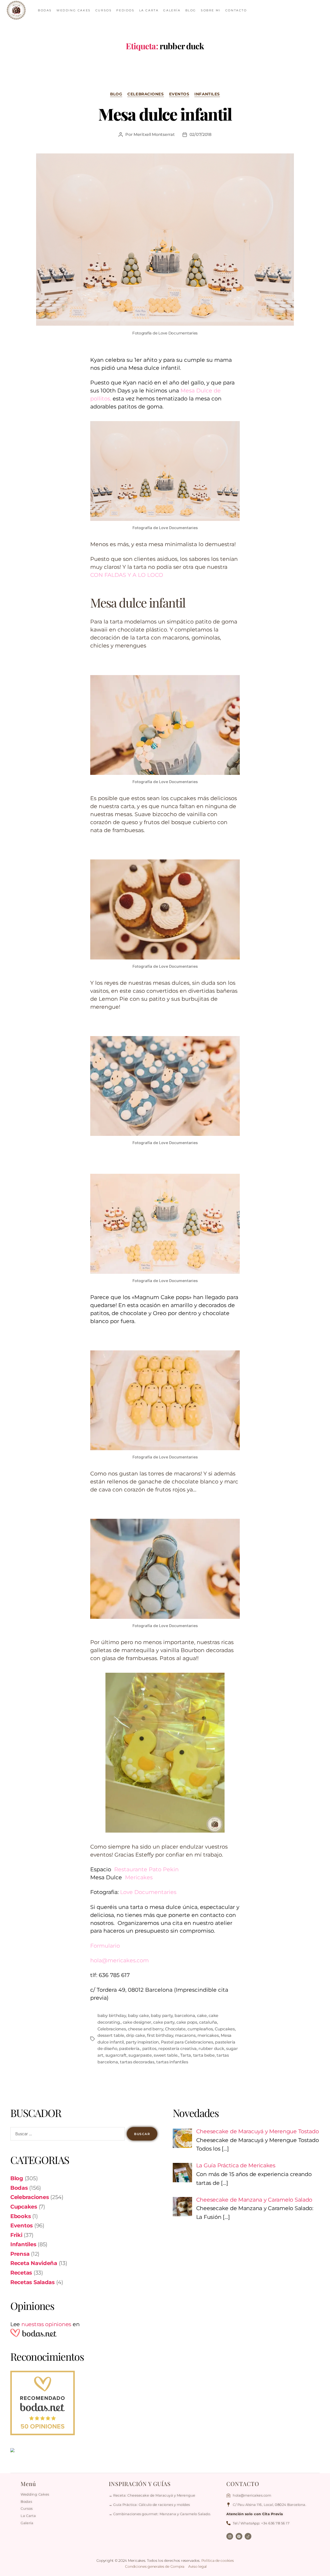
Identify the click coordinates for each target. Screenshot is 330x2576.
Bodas (19, 2188)
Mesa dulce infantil (165, 114)
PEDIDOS (125, 10)
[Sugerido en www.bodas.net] (84, 2403)
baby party (162, 2016)
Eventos (179, 94)
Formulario (105, 1946)
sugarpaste (140, 2055)
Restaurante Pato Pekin (147, 1869)
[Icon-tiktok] (248, 2536)
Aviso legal (197, 2566)
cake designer (137, 2022)
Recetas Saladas (32, 2282)
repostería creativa (178, 2049)
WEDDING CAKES (74, 10)
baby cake (138, 2016)
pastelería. (130, 2049)
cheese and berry (146, 2029)
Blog (116, 94)
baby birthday (112, 2016)
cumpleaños (200, 2029)
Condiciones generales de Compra (155, 2566)
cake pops (187, 2022)
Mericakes (139, 1877)
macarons (185, 2035)
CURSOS (104, 10)
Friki (16, 2235)
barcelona (185, 2016)
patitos (149, 2049)
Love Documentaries (147, 1892)
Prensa (20, 2254)
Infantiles (207, 94)
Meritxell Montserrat (154, 134)
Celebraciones (146, 94)
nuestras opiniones (46, 2324)
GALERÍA (172, 10)
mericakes (208, 2035)
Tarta (186, 2055)
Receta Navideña (34, 2263)
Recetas (21, 2273)
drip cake (136, 2035)
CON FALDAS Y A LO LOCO (127, 575)
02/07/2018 (200, 134)
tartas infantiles (172, 2062)
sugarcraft (116, 2055)
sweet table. (166, 2055)
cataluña (208, 2022)
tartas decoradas (137, 2062)
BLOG (191, 10)
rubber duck (211, 2049)
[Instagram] (230, 2536)
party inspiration (142, 2042)
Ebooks (20, 2216)
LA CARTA (149, 10)
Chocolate (175, 2029)
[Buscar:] (67, 2135)
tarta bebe (204, 2055)
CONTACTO (236, 10)
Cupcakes (225, 2029)
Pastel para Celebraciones (187, 2042)
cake (202, 2016)
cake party (164, 2022)
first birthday (160, 2035)
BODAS (45, 10)
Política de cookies (218, 2561)
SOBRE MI (211, 10)
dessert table (111, 2035)
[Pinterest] (239, 2536)
